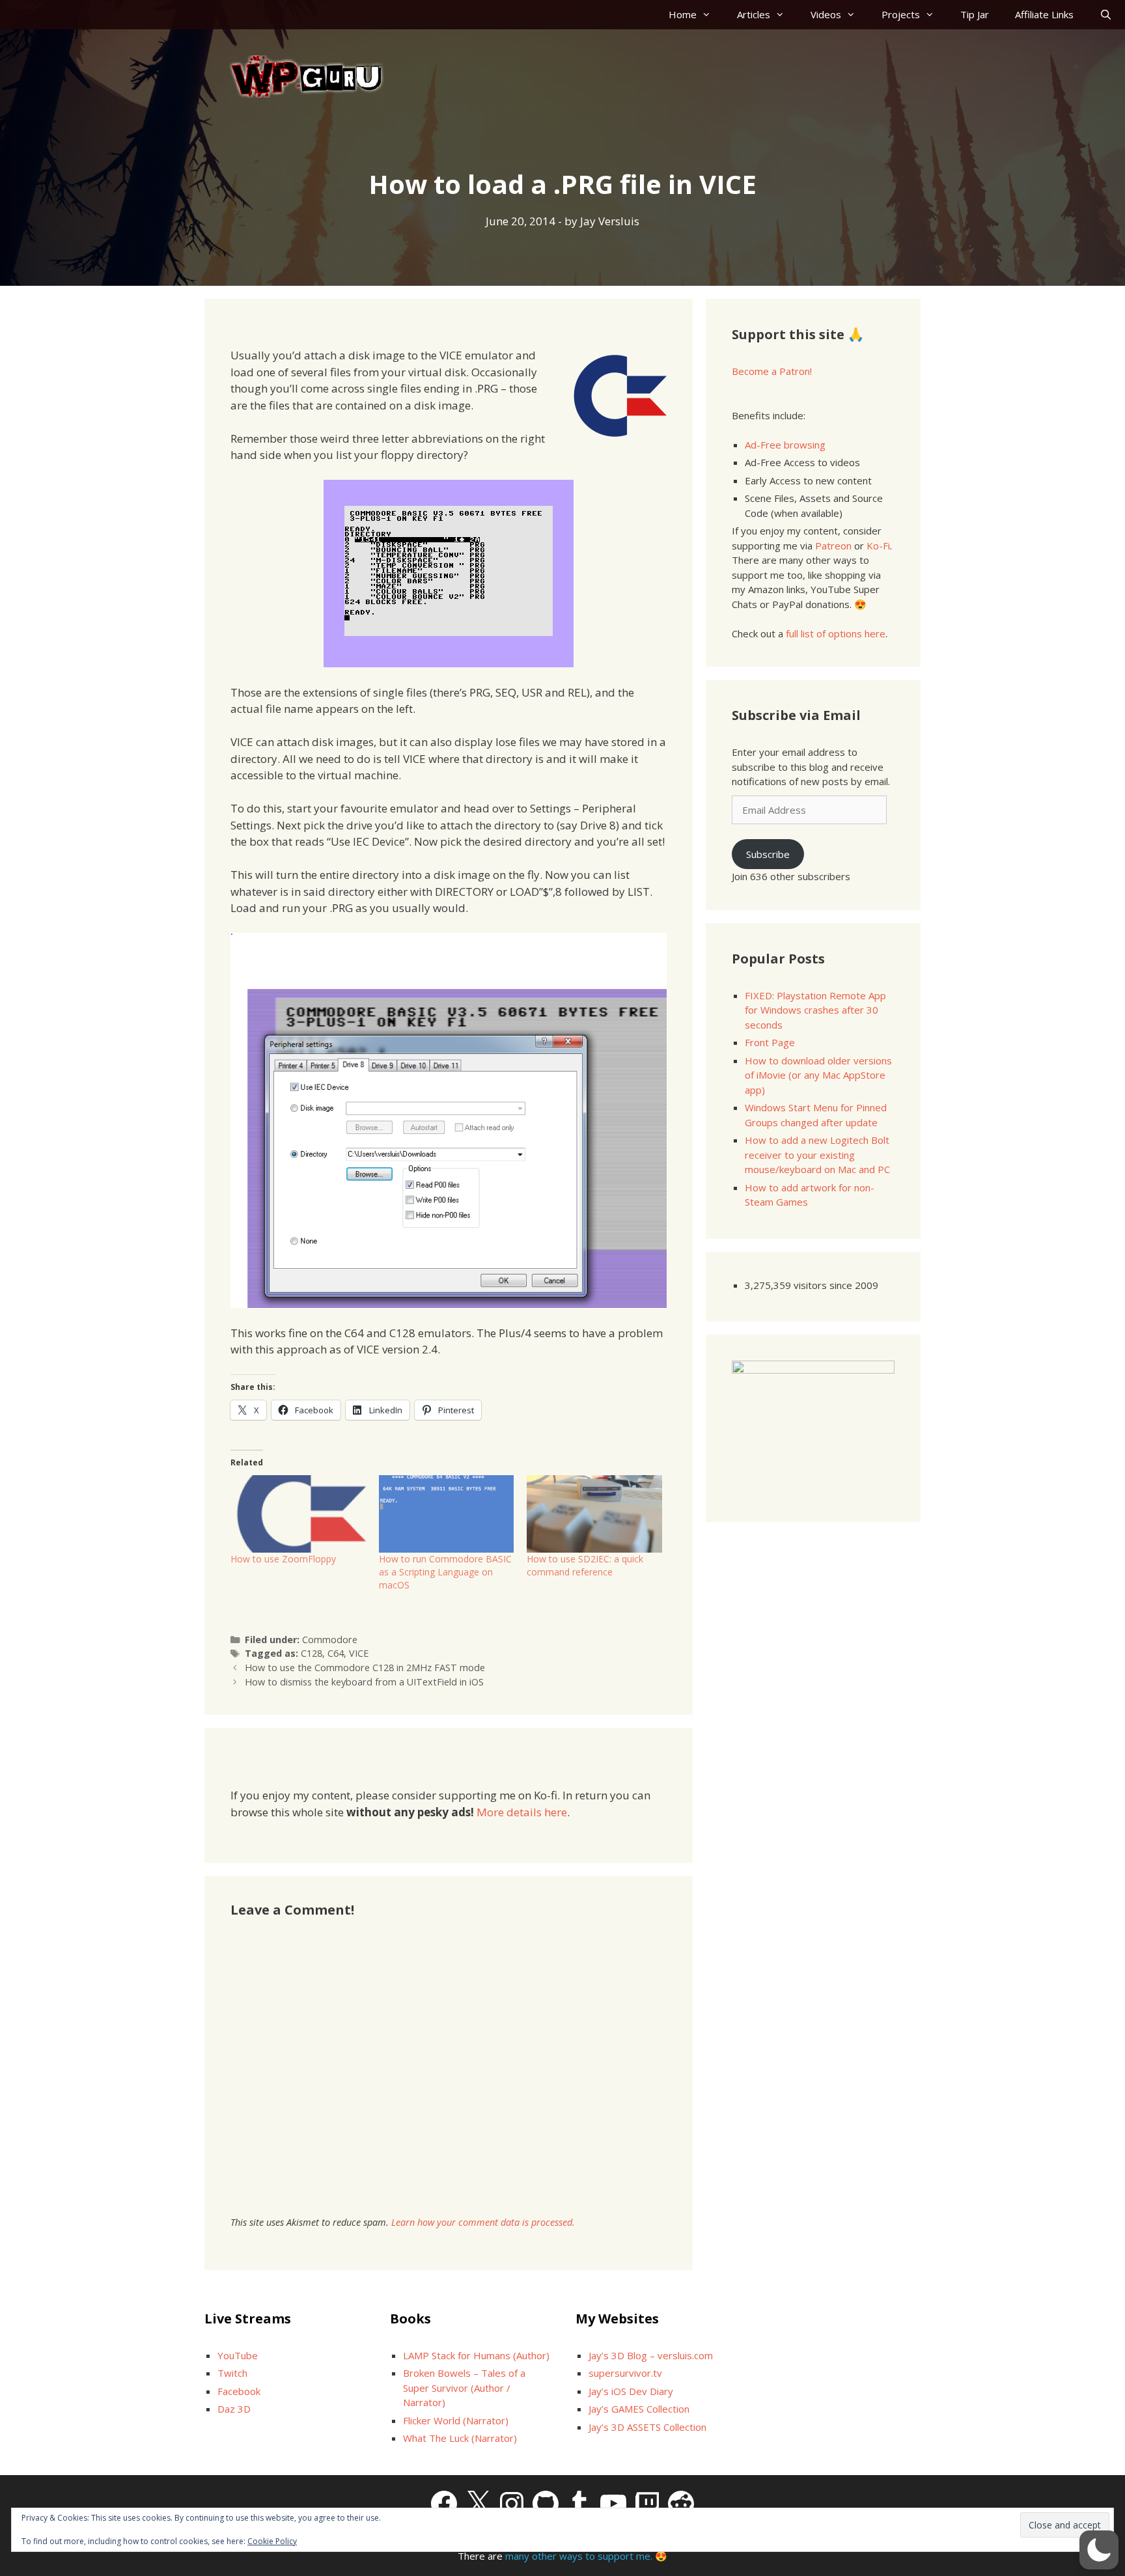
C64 (336, 1653)
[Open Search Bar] (1106, 15)
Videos (826, 14)
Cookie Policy (272, 2541)
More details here (522, 1812)
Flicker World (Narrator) (456, 2420)
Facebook (239, 2391)
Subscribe (768, 854)
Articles (754, 14)
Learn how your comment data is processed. (483, 2222)
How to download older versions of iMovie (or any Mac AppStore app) (818, 1075)
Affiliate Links (1044, 14)
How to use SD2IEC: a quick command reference (585, 1565)
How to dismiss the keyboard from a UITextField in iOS (364, 1682)
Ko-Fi (878, 546)
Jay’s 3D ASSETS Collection (647, 2427)
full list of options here (836, 633)
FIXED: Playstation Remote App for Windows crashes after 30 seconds (815, 1010)
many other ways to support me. (579, 2556)
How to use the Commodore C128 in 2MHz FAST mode (365, 1668)
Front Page (770, 1042)
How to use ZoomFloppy (283, 1559)
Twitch (232, 2373)
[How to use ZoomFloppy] (298, 1514)
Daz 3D (234, 2409)
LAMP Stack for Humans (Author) (476, 2355)
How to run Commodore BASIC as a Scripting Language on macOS (445, 1572)
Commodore (330, 1640)
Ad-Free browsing (785, 445)
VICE (359, 1653)
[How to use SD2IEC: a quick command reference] (594, 1514)
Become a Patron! (772, 371)
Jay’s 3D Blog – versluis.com (651, 2355)
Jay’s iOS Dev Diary (631, 2391)
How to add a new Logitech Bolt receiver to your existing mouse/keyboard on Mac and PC (817, 1155)
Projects (901, 14)
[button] (1099, 2550)
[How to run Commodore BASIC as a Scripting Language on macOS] (447, 1514)
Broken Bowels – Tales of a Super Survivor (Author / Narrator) (464, 2388)
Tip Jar (975, 14)
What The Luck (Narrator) (460, 2438)
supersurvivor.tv (625, 2373)
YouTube (238, 2355)
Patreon (833, 546)
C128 (312, 1653)
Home (683, 14)
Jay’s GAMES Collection (639, 2409)
